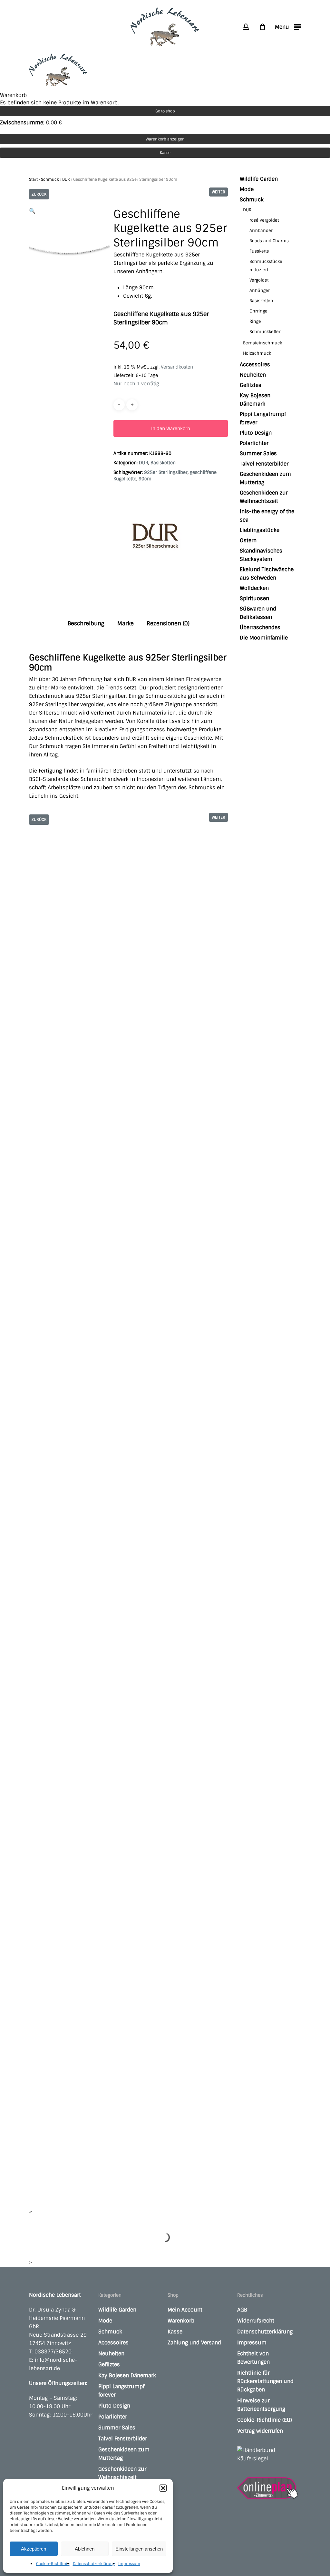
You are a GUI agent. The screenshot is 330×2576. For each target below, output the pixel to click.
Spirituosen (254, 598)
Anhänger (260, 290)
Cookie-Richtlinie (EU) (265, 2420)
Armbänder (261, 231)
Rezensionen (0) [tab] (168, 623)
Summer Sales (258, 453)
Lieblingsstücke (260, 530)
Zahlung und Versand (194, 2343)
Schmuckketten (266, 332)
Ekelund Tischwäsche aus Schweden (267, 574)
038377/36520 (53, 2352)
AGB (242, 2310)
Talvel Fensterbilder (264, 464)
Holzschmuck (257, 353)
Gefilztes (251, 385)
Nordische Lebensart (55, 2295)
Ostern (248, 540)
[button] (163, 2488)
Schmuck (50, 179)
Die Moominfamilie (264, 638)
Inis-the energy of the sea (267, 516)
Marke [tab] (126, 623)
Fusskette (259, 251)
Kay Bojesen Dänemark (255, 400)
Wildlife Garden (259, 179)
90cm (145, 479)
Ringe (255, 321)
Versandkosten (177, 367)
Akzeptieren (34, 2549)
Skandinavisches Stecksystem (261, 555)
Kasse (165, 153)
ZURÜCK (39, 194)
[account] (246, 27)
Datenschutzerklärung (94, 2564)
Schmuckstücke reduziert (266, 266)
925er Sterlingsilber (166, 472)
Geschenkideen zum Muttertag (265, 478)
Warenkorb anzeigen (165, 139)
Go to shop (165, 111)
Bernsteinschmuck (262, 343)
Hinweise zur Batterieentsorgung (261, 2405)
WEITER (218, 192)
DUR (66, 179)
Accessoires (255, 365)
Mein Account (185, 2310)
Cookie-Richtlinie (53, 2564)
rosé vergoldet (264, 220)
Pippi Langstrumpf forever (263, 418)
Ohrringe (258, 311)
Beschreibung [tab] (86, 623)
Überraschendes (260, 627)
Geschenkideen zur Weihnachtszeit (264, 497)
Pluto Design (256, 433)
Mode (247, 189)
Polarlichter (254, 443)
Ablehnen (85, 2549)
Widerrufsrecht (256, 2321)
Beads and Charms (269, 241)
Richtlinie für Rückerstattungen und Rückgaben (265, 2381)
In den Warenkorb (171, 428)
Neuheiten (253, 375)
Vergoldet (259, 280)
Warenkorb (181, 2321)
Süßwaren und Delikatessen (258, 613)
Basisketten (163, 463)
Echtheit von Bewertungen (253, 2358)
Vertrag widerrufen (260, 2431)
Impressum (129, 2564)
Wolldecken (254, 588)
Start (33, 179)
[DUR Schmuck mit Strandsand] (155, 539)
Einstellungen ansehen (139, 2549)
